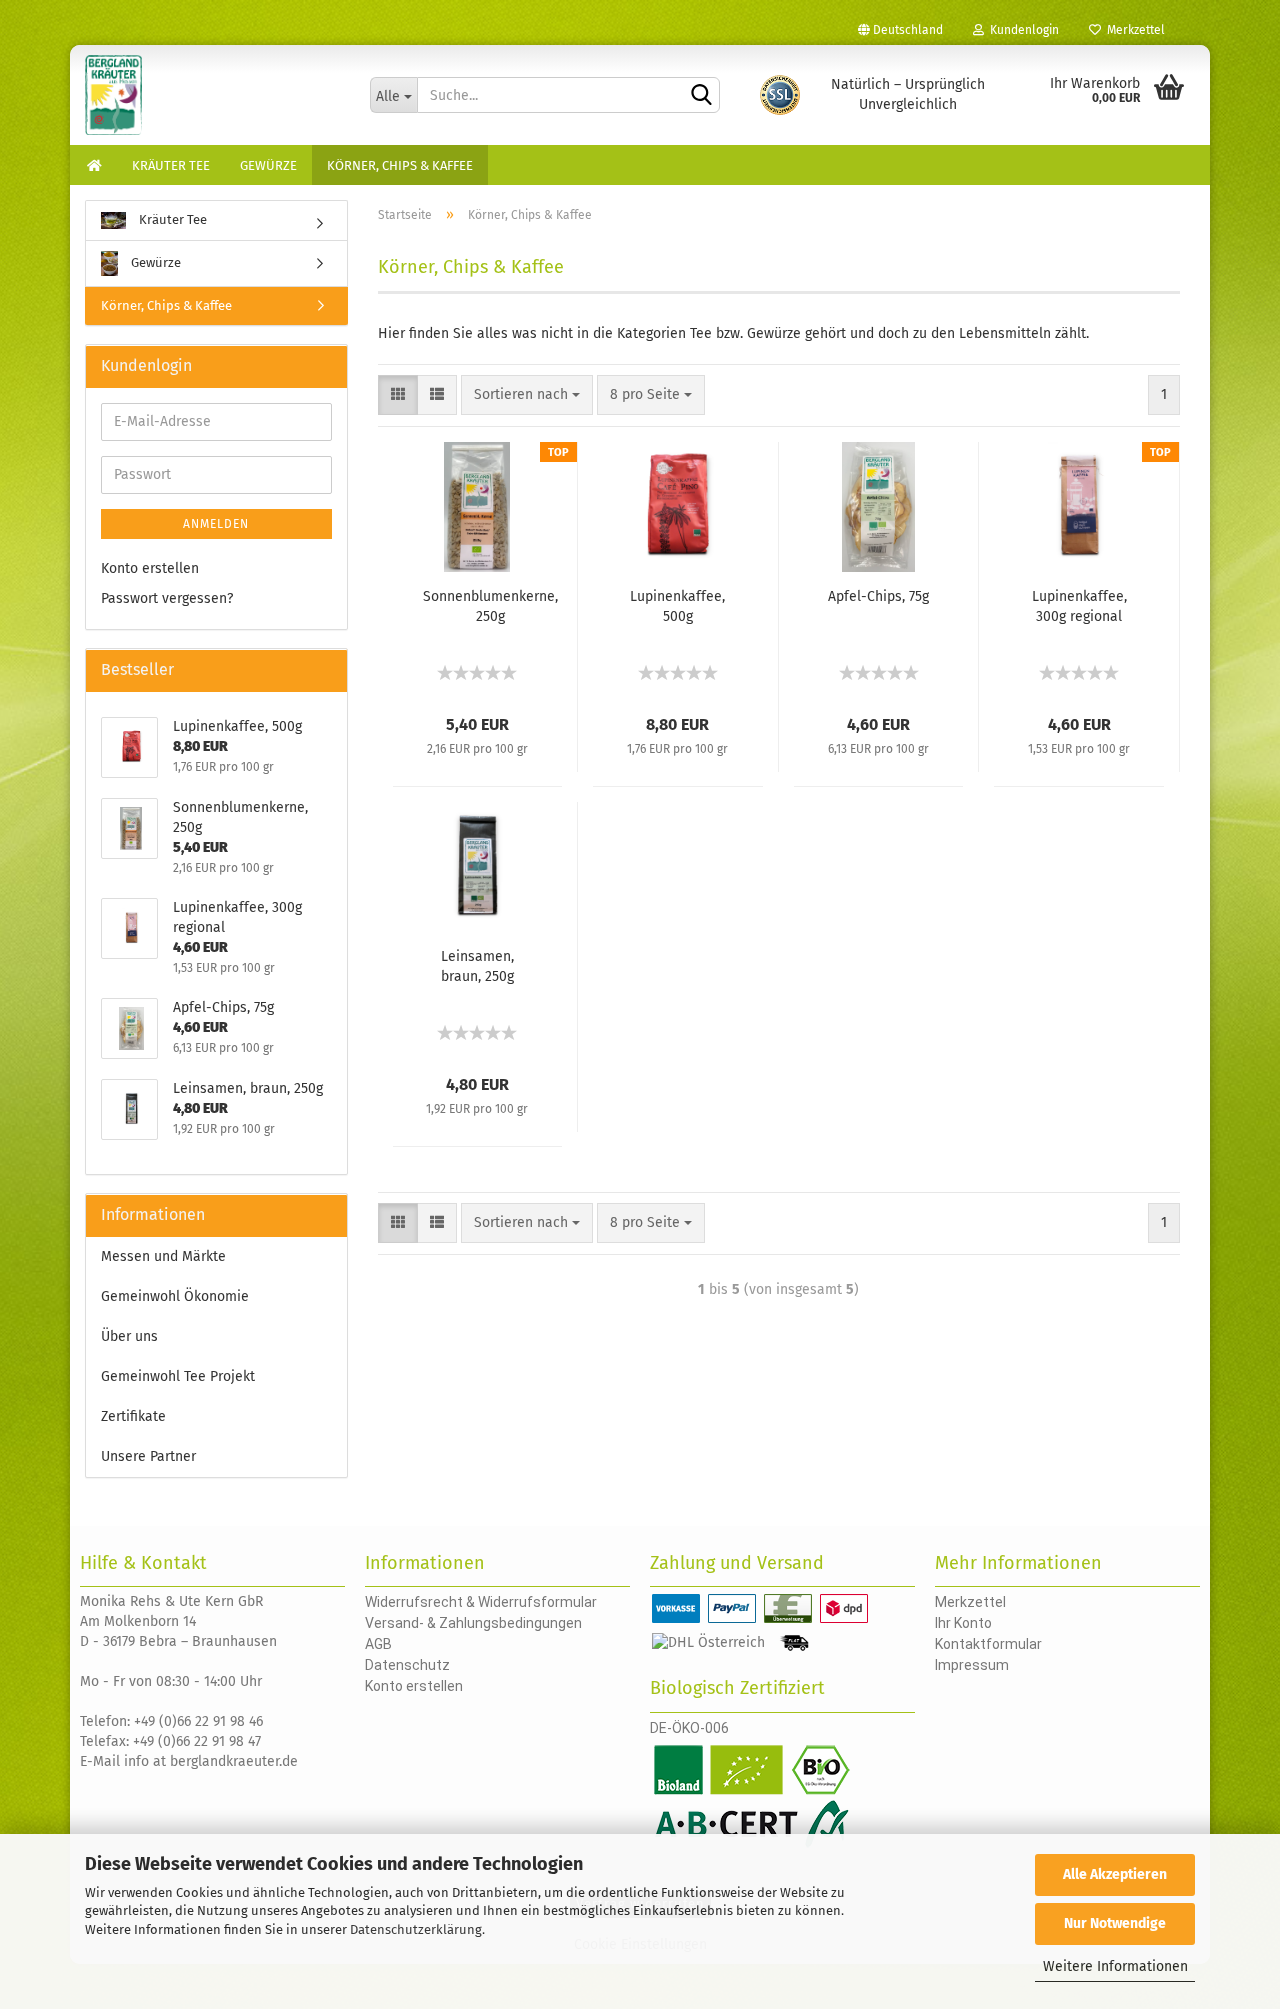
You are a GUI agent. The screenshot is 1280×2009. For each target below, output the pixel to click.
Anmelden (216, 524)
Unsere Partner (148, 1456)
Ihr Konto (963, 1623)
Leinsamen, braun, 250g (477, 966)
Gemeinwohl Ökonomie (175, 1296)
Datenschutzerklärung (416, 1929)
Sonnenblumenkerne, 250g (490, 606)
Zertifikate (133, 1416)
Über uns (129, 1336)
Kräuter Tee (171, 165)
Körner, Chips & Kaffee (400, 165)
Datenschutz (407, 1665)
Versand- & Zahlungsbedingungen (473, 1623)
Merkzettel (1133, 30)
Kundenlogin (1021, 30)
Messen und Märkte (163, 1256)
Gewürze (268, 165)
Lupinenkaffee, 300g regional (1079, 606)
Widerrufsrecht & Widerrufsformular (481, 1602)
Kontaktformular (988, 1644)
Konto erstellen (150, 568)
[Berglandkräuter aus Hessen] (212, 95)
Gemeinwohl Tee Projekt (178, 1376)
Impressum (972, 1665)
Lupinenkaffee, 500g (677, 606)
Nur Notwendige (1115, 1923)
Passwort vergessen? (167, 598)
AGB (378, 1644)
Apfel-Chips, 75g (878, 596)
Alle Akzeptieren (1115, 1874)
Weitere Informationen (1115, 1966)
